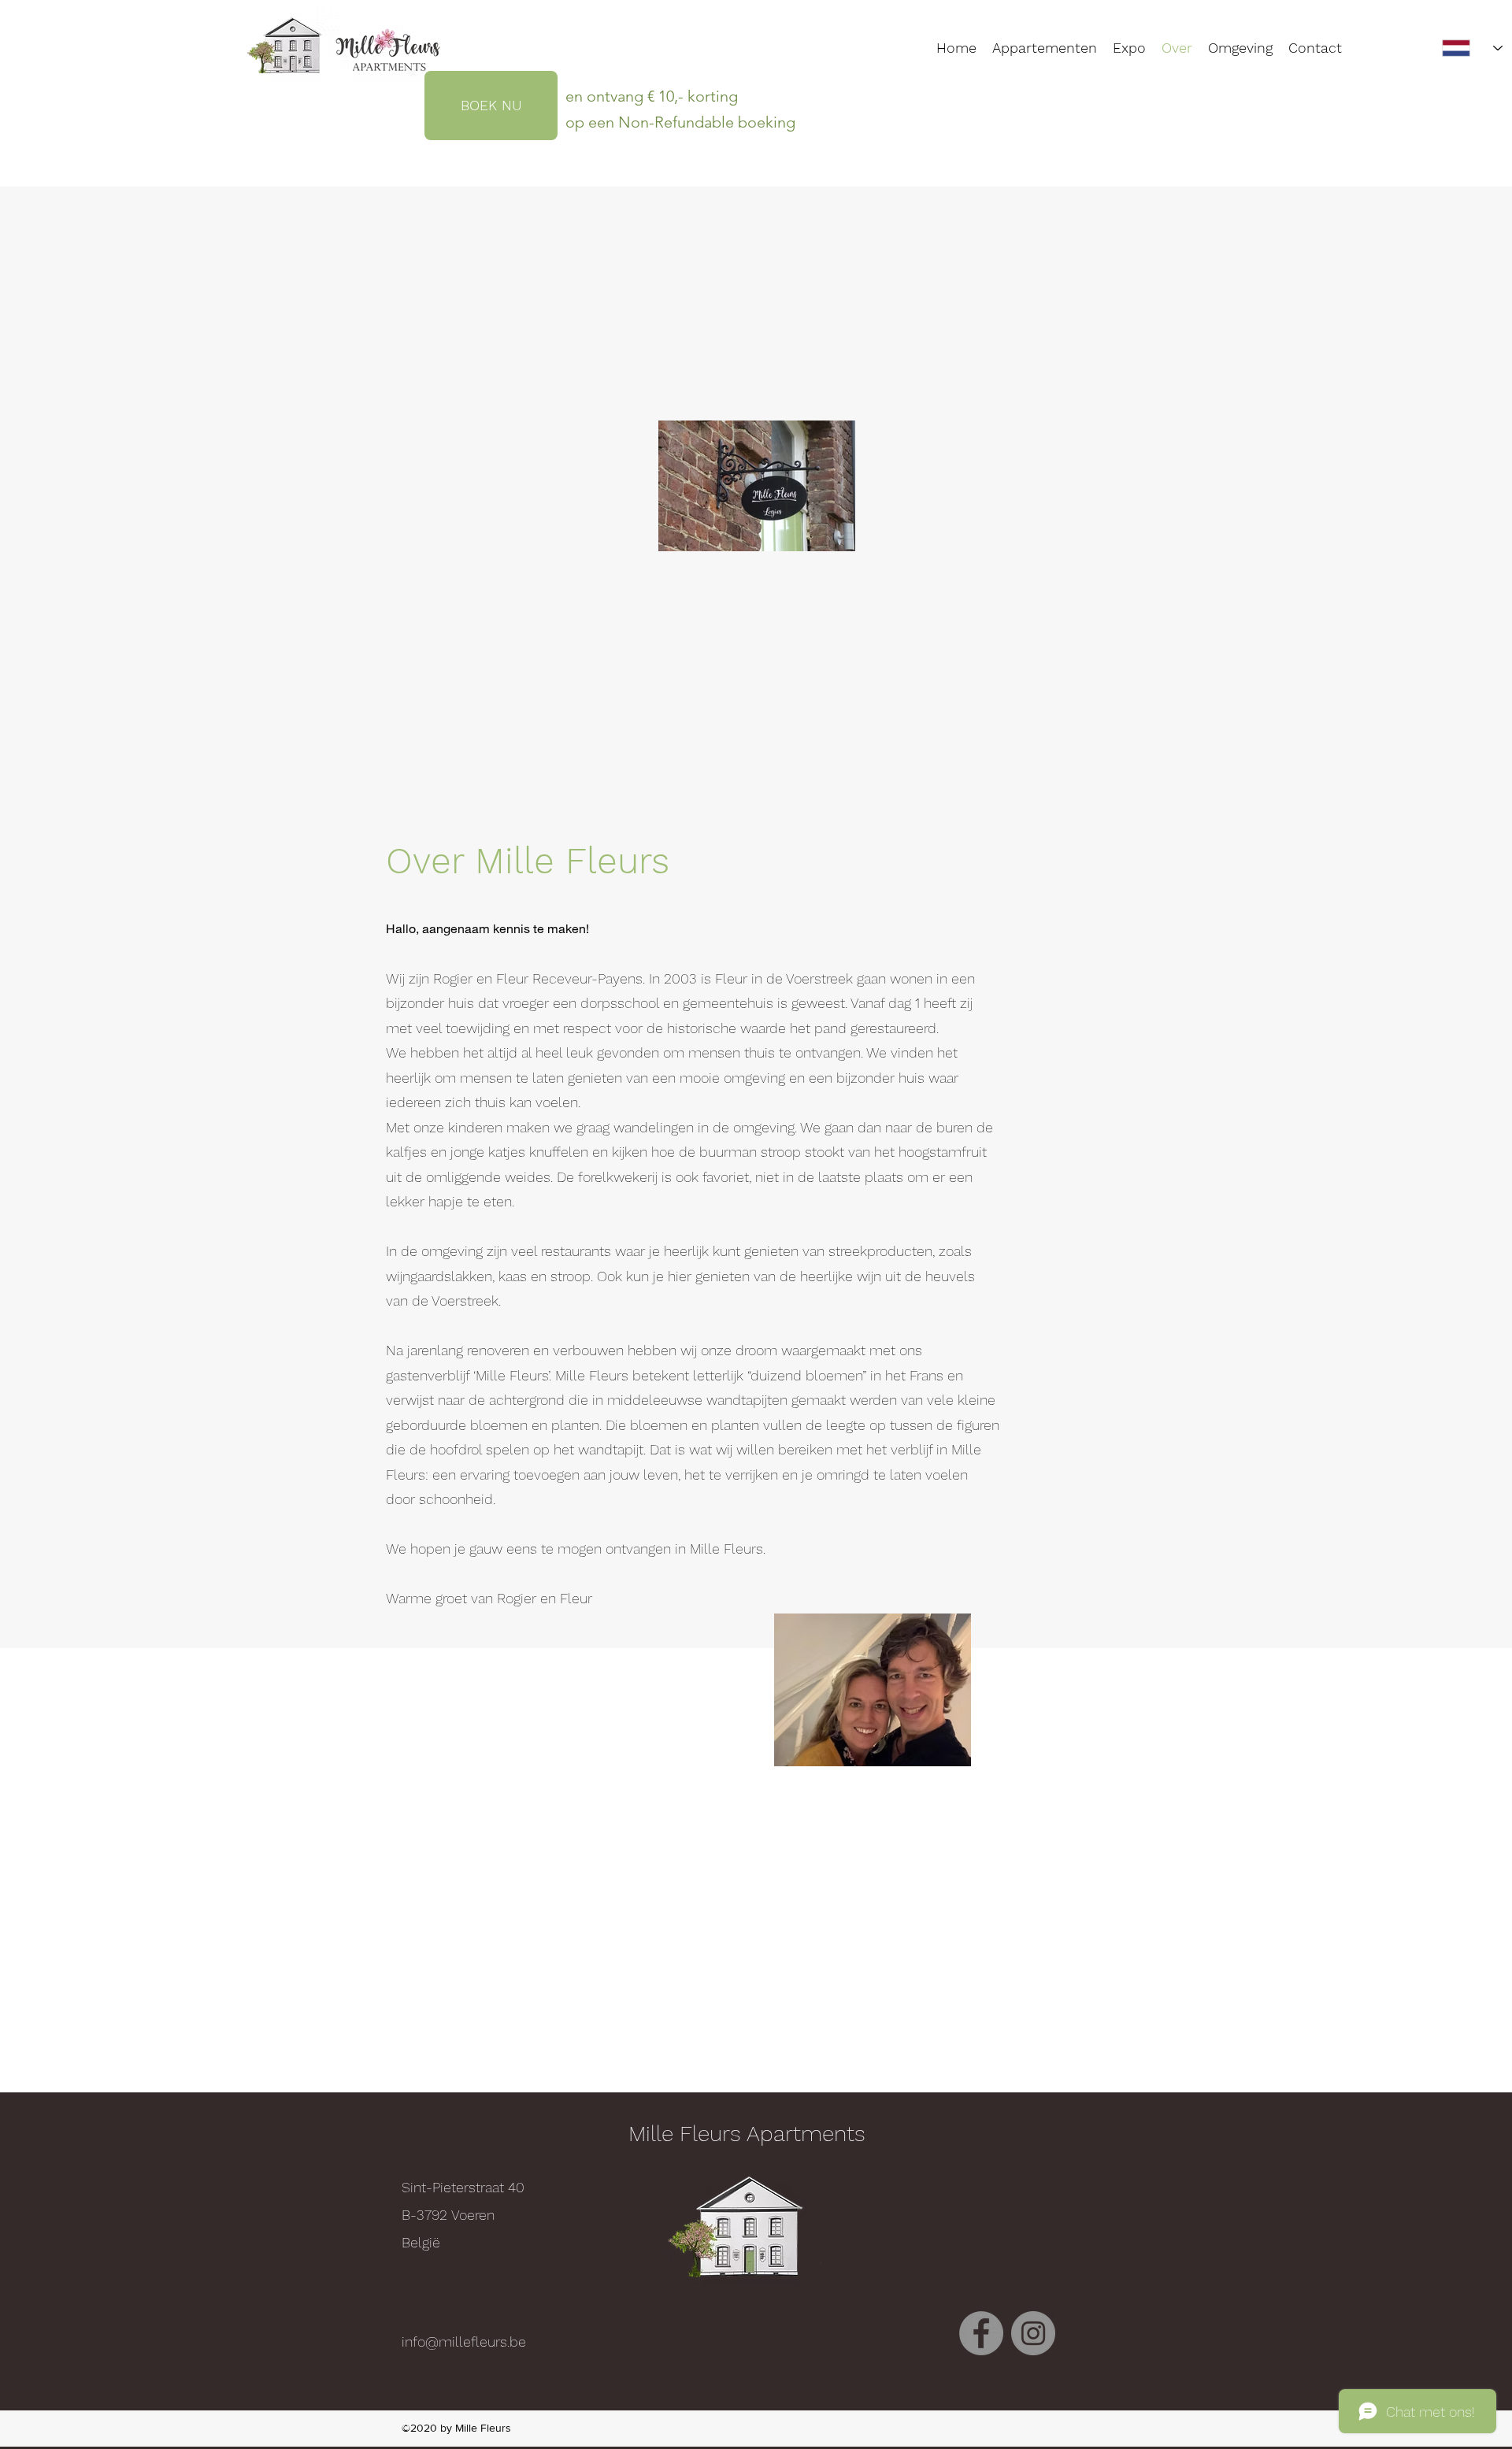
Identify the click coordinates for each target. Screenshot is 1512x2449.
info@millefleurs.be (464, 2342)
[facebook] (981, 2333)
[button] (1240, 48)
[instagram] (1033, 2333)
